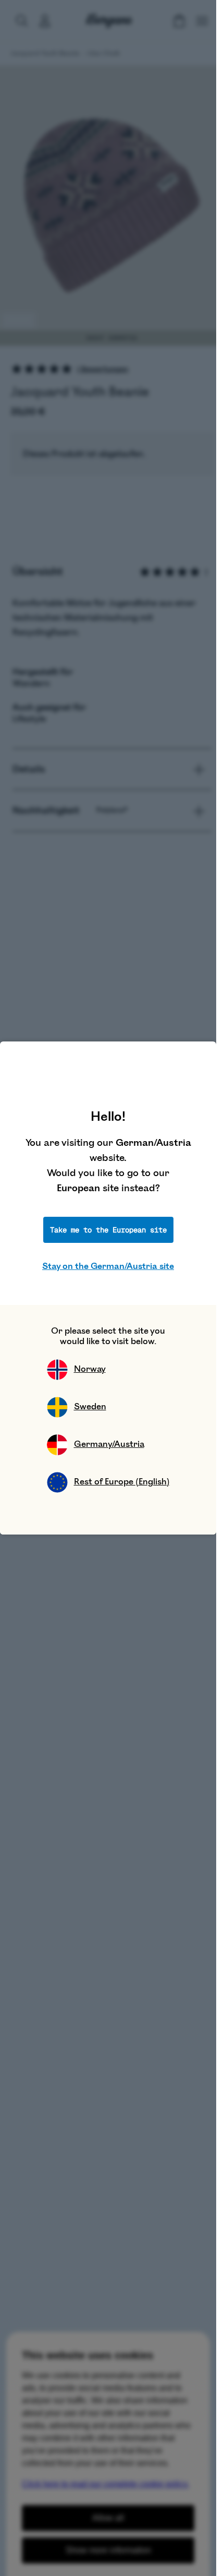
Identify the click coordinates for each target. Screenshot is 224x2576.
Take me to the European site (108, 1230)
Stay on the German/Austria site (108, 1266)
